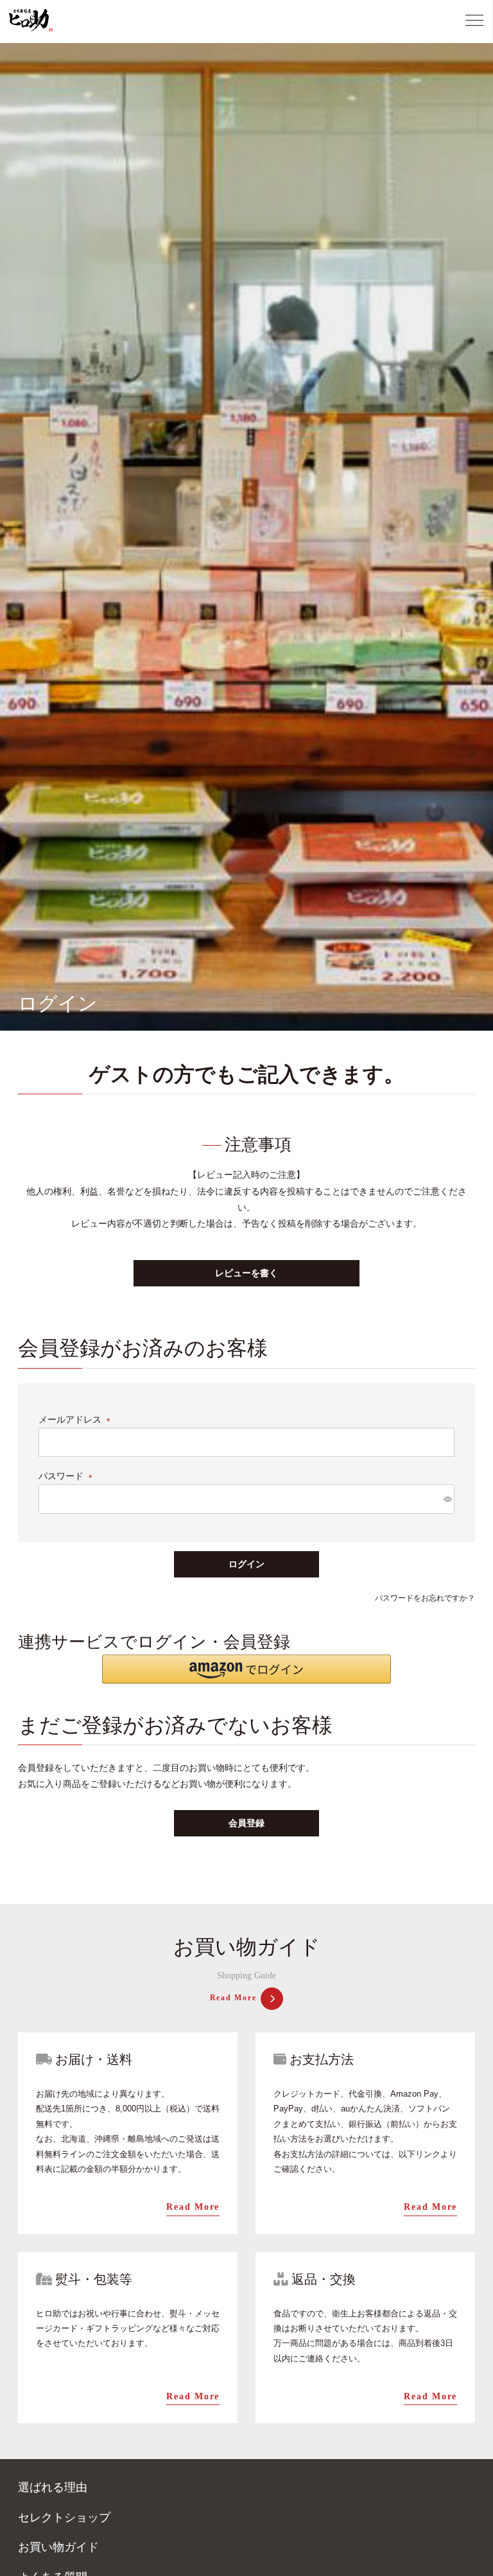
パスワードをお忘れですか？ (425, 1598)
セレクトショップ (64, 2518)
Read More (233, 1998)
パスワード (67, 1476)
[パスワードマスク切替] (447, 1499)
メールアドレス (76, 1419)
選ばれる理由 (53, 2487)
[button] (246, 1669)
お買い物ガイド (58, 2547)
